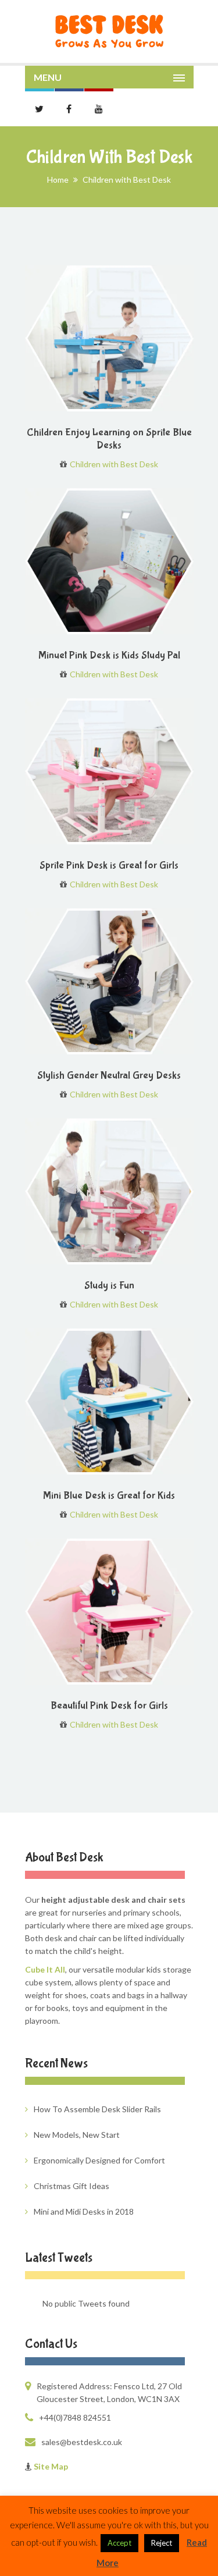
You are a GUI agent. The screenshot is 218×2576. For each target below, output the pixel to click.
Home (58, 180)
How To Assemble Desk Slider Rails (97, 2109)
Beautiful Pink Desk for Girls (109, 1706)
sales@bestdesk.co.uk (82, 2442)
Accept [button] (119, 2543)
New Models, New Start (77, 2135)
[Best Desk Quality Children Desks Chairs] (109, 31)
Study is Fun (109, 1286)
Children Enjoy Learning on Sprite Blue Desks (109, 439)
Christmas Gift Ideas (72, 2186)
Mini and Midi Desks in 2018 (84, 2211)
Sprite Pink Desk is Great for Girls (109, 866)
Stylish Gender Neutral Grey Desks (109, 1076)
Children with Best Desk (114, 464)
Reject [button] (162, 2543)
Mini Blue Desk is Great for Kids (109, 1496)
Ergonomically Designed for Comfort (99, 2160)
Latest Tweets (59, 2258)
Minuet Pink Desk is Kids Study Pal (109, 655)
